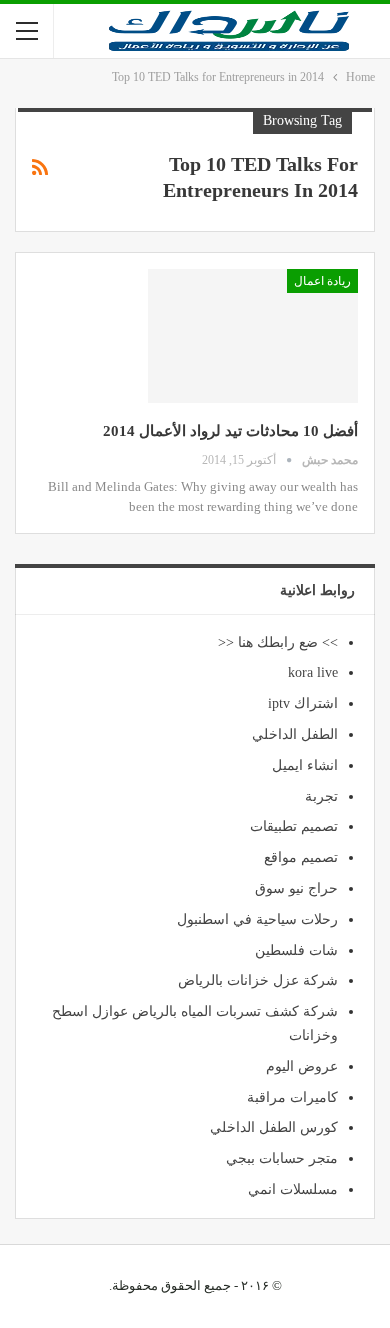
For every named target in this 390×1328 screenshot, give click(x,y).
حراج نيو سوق (296, 888)
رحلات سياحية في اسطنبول (257, 919)
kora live (313, 672)
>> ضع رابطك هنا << (278, 642)
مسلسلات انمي (293, 1189)
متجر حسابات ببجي (282, 1158)
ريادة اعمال (322, 281)
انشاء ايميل (305, 765)
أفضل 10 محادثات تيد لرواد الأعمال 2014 (230, 431)
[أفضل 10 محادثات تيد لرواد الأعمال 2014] (253, 336)
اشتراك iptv (303, 703)
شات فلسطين (296, 950)
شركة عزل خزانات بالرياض (258, 980)
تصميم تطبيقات (294, 826)
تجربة (321, 796)
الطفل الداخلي (295, 734)
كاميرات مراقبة (292, 1097)
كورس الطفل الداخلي (274, 1127)
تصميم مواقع (301, 857)
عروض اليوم (302, 1066)
